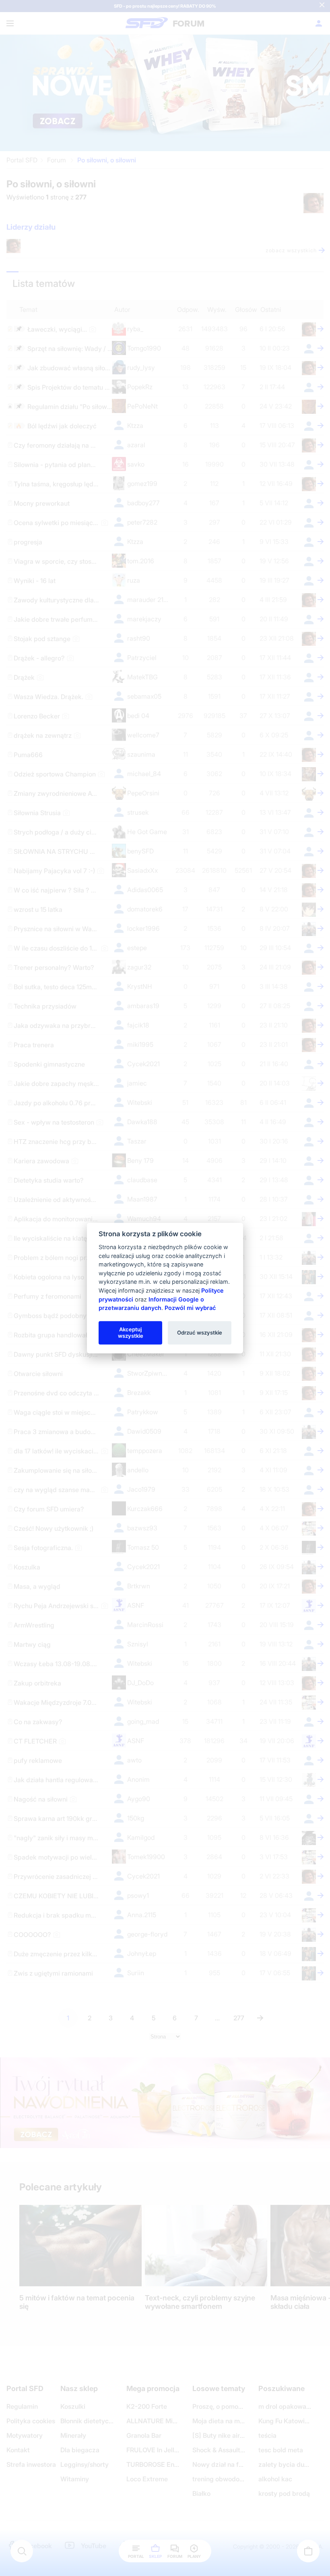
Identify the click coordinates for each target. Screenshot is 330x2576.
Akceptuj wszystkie (131, 1333)
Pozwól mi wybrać (190, 1308)
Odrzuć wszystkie (200, 1333)
